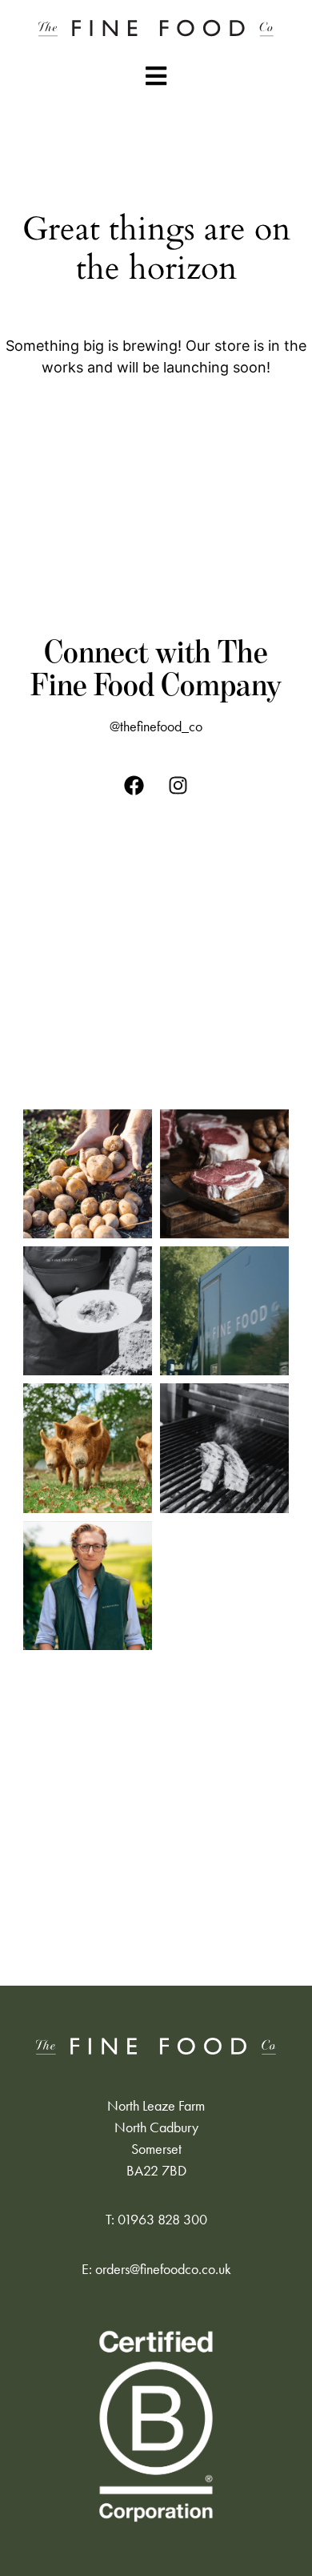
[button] (156, 76)
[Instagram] (178, 786)
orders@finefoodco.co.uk (163, 2269)
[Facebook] (134, 786)
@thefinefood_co (156, 727)
